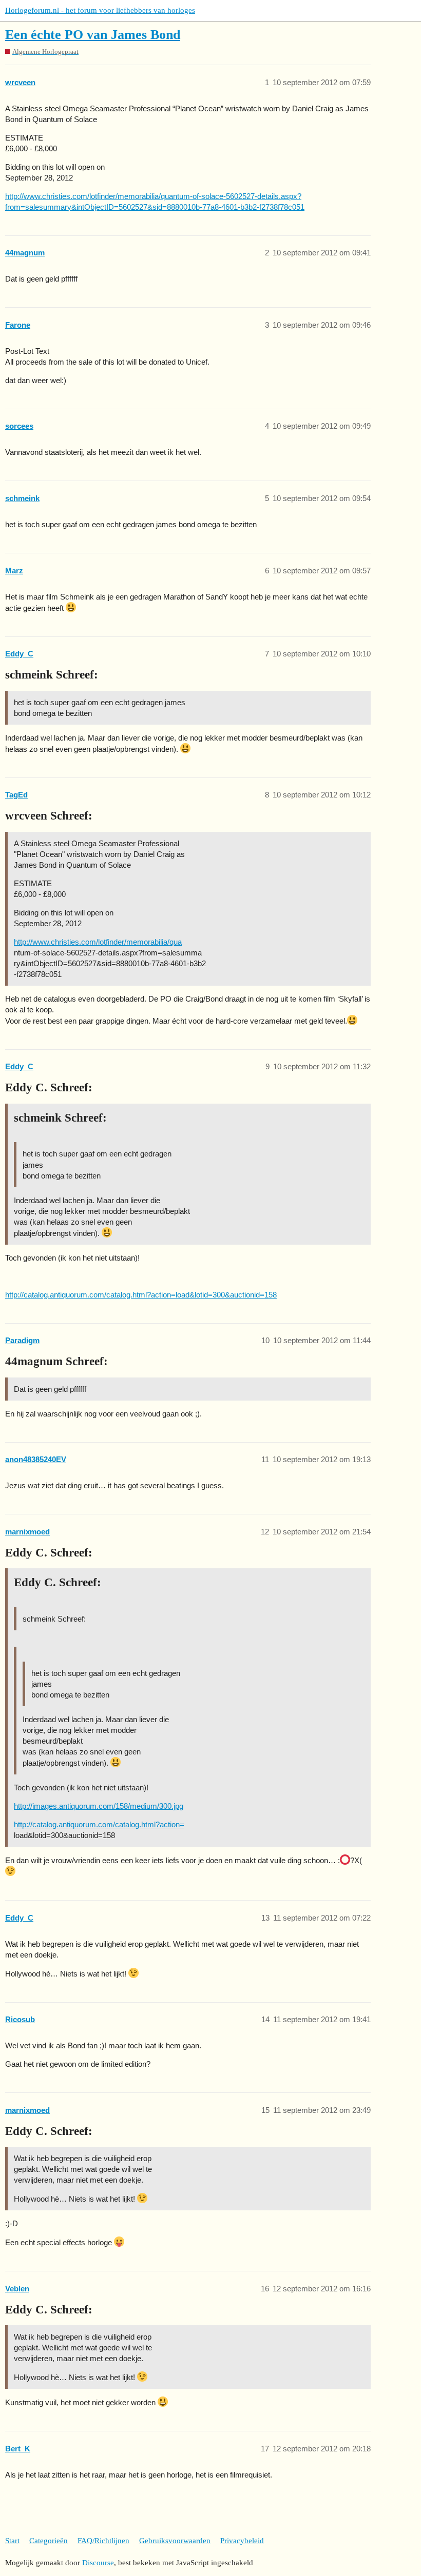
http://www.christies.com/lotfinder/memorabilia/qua (98, 942)
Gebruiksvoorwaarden (175, 2541)
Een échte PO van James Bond (93, 35)
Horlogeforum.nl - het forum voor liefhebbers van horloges (100, 10)
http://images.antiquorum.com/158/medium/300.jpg (99, 1806)
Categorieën (49, 2541)
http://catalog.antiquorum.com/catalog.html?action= (99, 1824)
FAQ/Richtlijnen (103, 2541)
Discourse (98, 2563)
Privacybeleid (242, 2541)
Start (12, 2541)
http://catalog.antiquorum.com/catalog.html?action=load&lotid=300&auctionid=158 (141, 1295)
